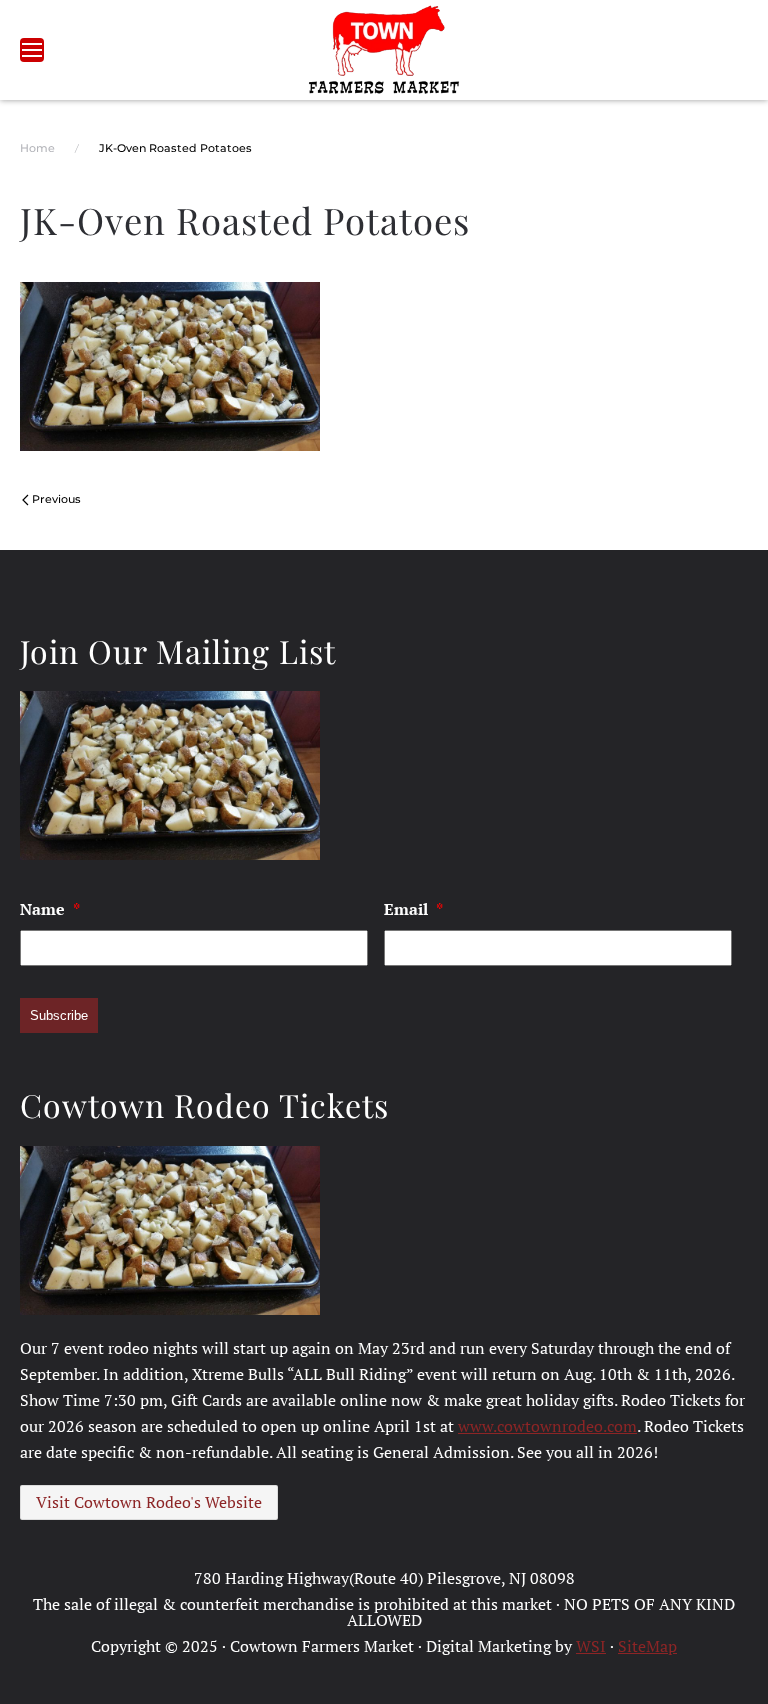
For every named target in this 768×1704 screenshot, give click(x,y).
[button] (32, 50)
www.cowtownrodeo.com (547, 1426)
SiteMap (647, 1646)
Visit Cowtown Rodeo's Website (149, 1502)
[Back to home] (384, 50)
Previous (56, 499)
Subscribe (59, 1015)
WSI (591, 1646)
